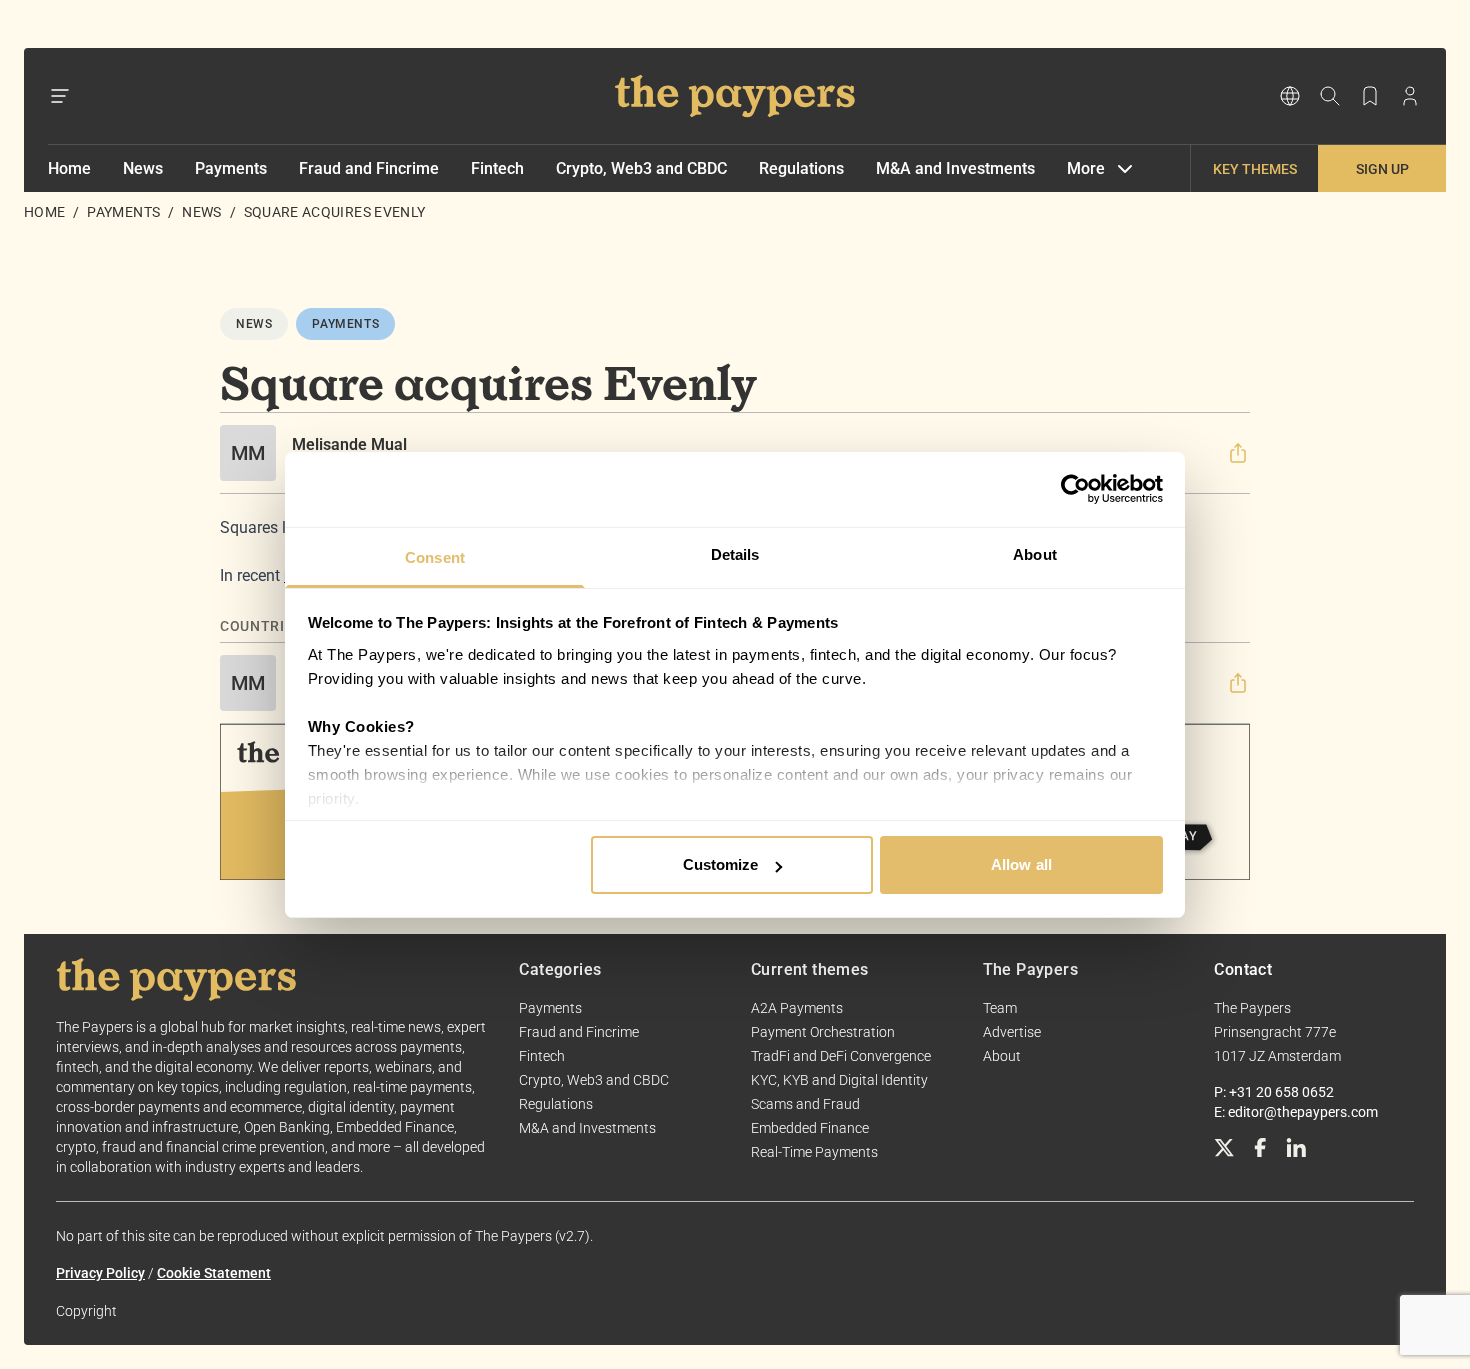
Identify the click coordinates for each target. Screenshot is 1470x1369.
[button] (1238, 453)
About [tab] (1035, 554)
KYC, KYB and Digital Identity (839, 1080)
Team (1000, 1008)
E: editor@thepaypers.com (1296, 1112)
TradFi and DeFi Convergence (841, 1056)
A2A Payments (797, 1008)
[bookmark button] (1370, 96)
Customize (721, 864)
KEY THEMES (1255, 169)
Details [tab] (735, 554)
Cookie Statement (214, 1273)
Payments (231, 168)
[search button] (1330, 96)
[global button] (1290, 96)
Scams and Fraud (805, 1104)
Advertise (1012, 1032)
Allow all (1021, 864)
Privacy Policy (100, 1273)
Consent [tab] (435, 557)
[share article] (1238, 453)
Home (69, 168)
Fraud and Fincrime (369, 168)
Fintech (497, 168)
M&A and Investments (955, 168)
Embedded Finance (810, 1128)
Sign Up (1382, 169)
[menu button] (60, 96)
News (143, 168)
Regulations (801, 168)
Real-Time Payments (814, 1152)
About (1002, 1056)
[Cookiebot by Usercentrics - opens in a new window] (1075, 489)
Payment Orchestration (823, 1032)
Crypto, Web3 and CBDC (641, 168)
